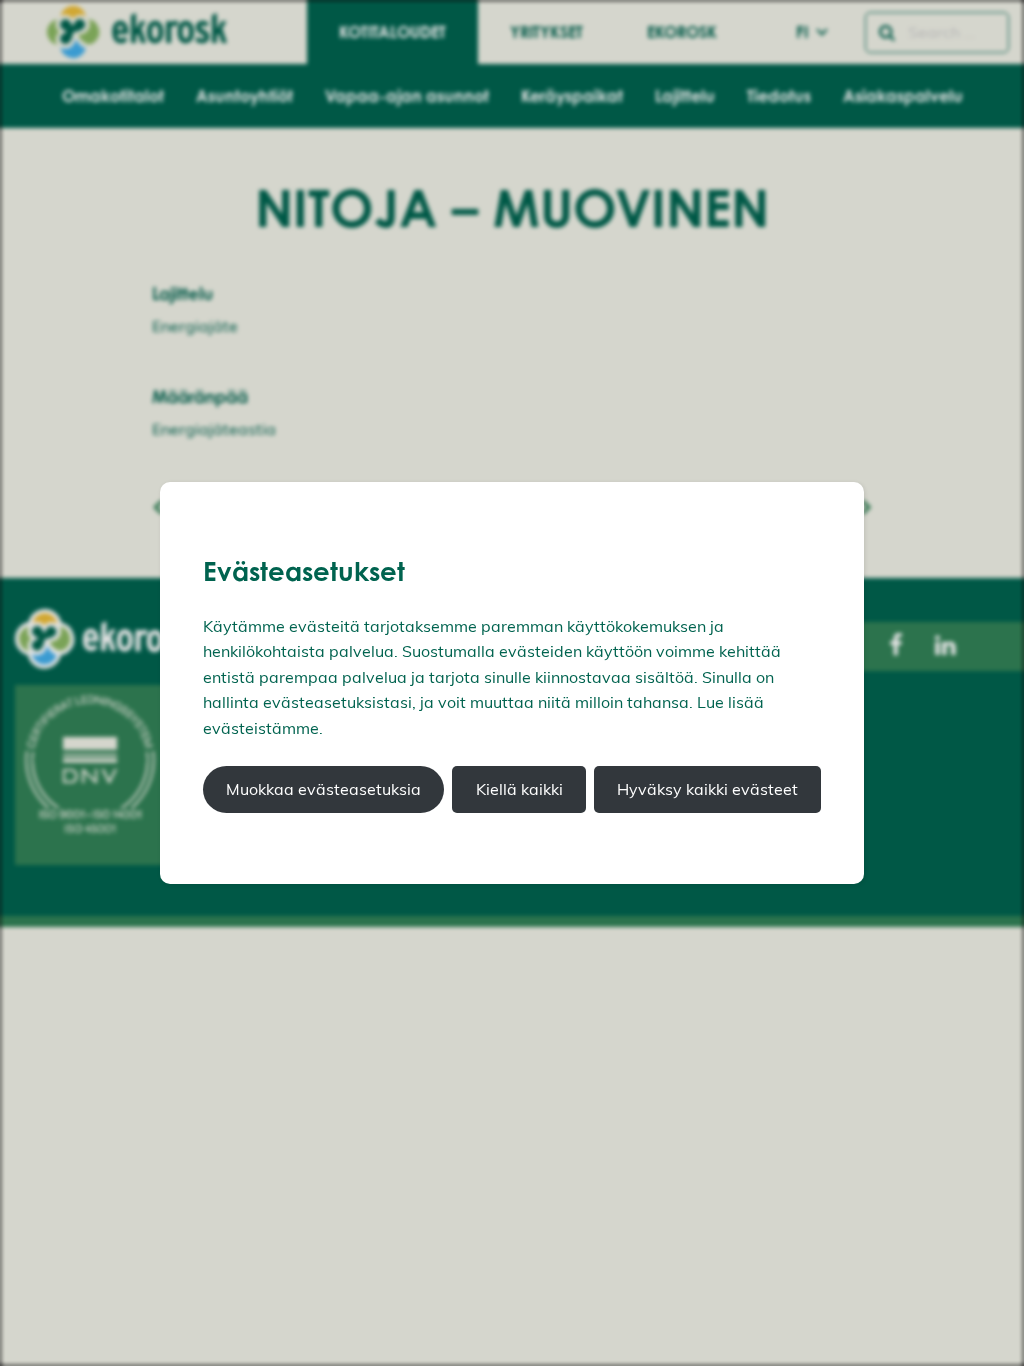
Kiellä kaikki (519, 789)
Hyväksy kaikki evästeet (707, 789)
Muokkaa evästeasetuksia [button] (323, 789)
